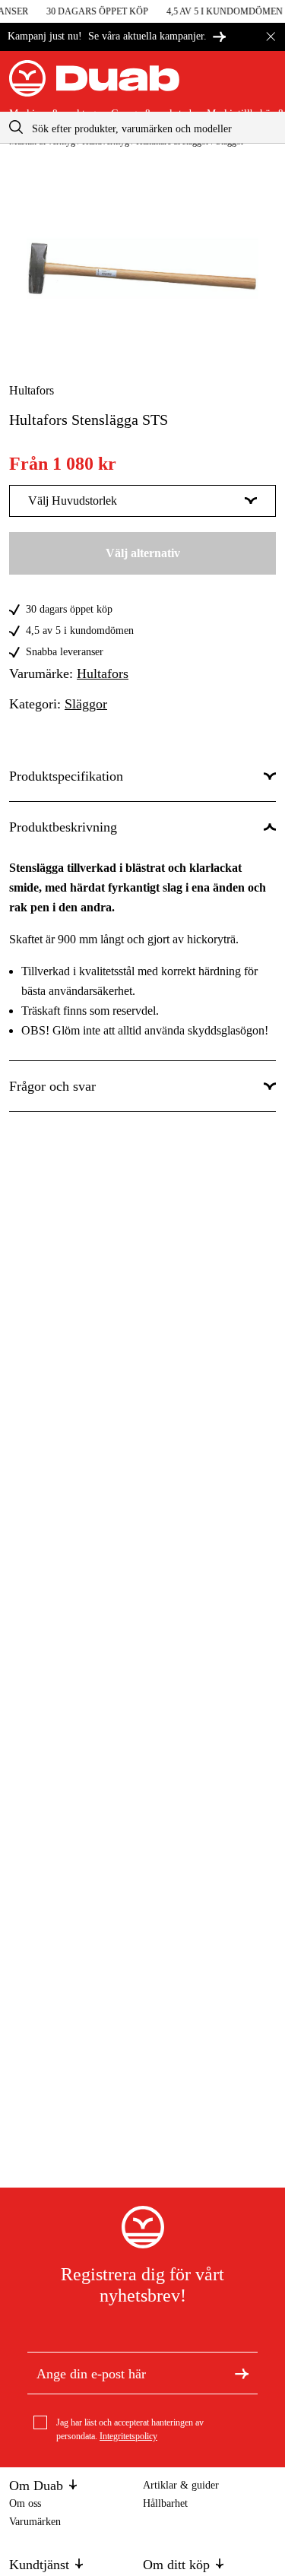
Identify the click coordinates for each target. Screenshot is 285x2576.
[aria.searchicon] (16, 127)
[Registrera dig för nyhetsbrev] (242, 2373)
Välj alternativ (143, 553)
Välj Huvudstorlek (73, 501)
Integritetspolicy (128, 2436)
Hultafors (32, 390)
